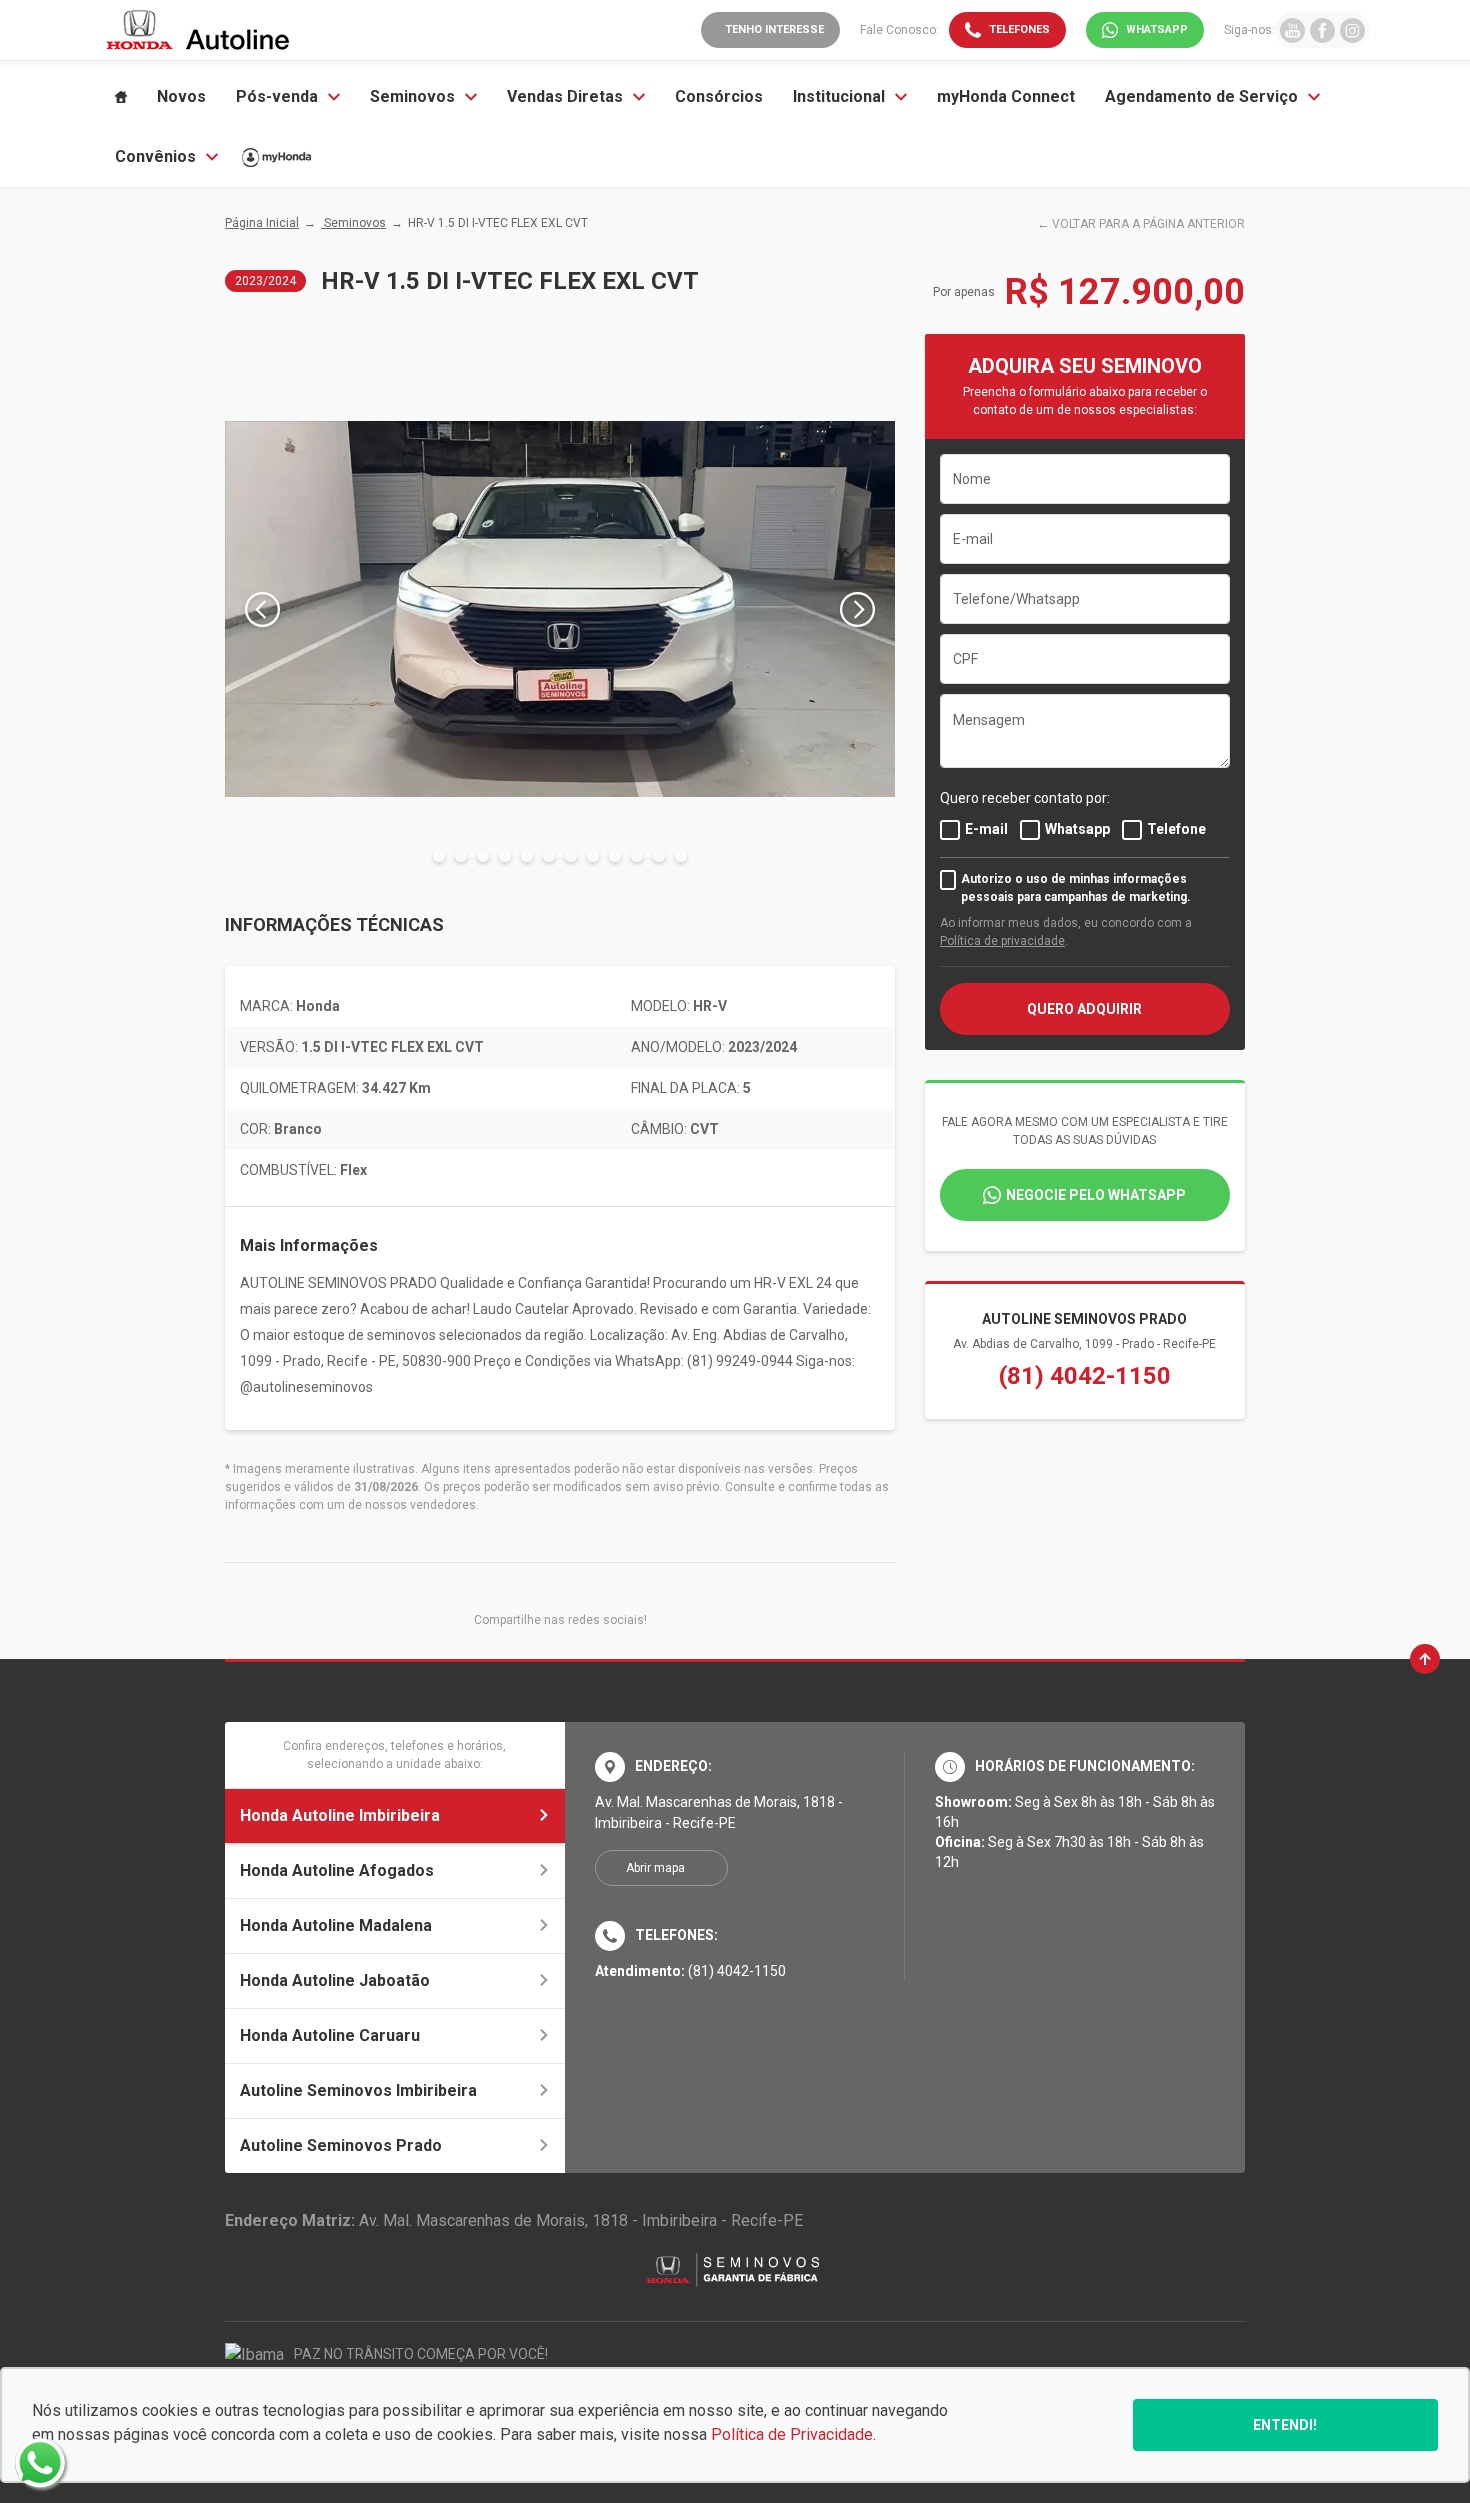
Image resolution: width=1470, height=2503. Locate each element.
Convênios (155, 156)
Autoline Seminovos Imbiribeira (358, 2090)
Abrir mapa (655, 1868)
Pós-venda (277, 96)
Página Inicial (262, 223)
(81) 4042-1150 (1085, 1376)
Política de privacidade (1002, 941)
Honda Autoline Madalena (336, 1925)
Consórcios (719, 96)
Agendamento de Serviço (1201, 96)
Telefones (1019, 29)
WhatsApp (1157, 29)
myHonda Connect (1006, 96)
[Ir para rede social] (1292, 29)
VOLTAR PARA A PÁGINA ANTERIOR (1148, 224)
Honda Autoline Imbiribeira (340, 1815)
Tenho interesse (774, 29)
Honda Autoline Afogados (337, 1870)
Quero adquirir (1084, 1009)
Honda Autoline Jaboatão (335, 1980)
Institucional (839, 96)
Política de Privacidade (792, 2434)
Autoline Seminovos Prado (341, 2145)
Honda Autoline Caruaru (330, 2035)
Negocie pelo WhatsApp (1096, 1195)
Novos (181, 96)
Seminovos (412, 96)
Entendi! (1285, 2425)
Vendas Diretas (565, 96)
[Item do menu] (121, 97)
